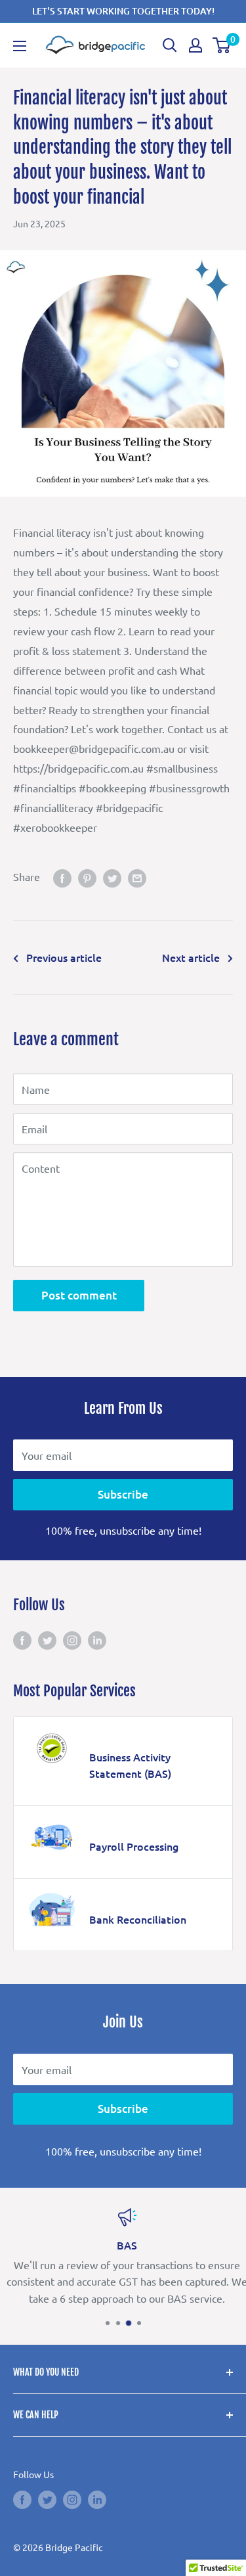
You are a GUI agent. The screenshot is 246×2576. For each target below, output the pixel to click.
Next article (191, 957)
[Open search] (170, 45)
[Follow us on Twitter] (47, 1639)
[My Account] (195, 45)
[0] (222, 45)
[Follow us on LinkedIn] (97, 1639)
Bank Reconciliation (138, 1919)
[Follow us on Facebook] (22, 1639)
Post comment (79, 1295)
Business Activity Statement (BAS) (130, 1765)
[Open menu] (20, 46)
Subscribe (123, 1494)
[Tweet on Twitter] (112, 877)
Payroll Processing (134, 1846)
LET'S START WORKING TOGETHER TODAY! (123, 11)
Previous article (64, 957)
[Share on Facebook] (62, 877)
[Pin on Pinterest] (87, 877)
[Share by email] (137, 877)
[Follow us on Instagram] (72, 1639)
